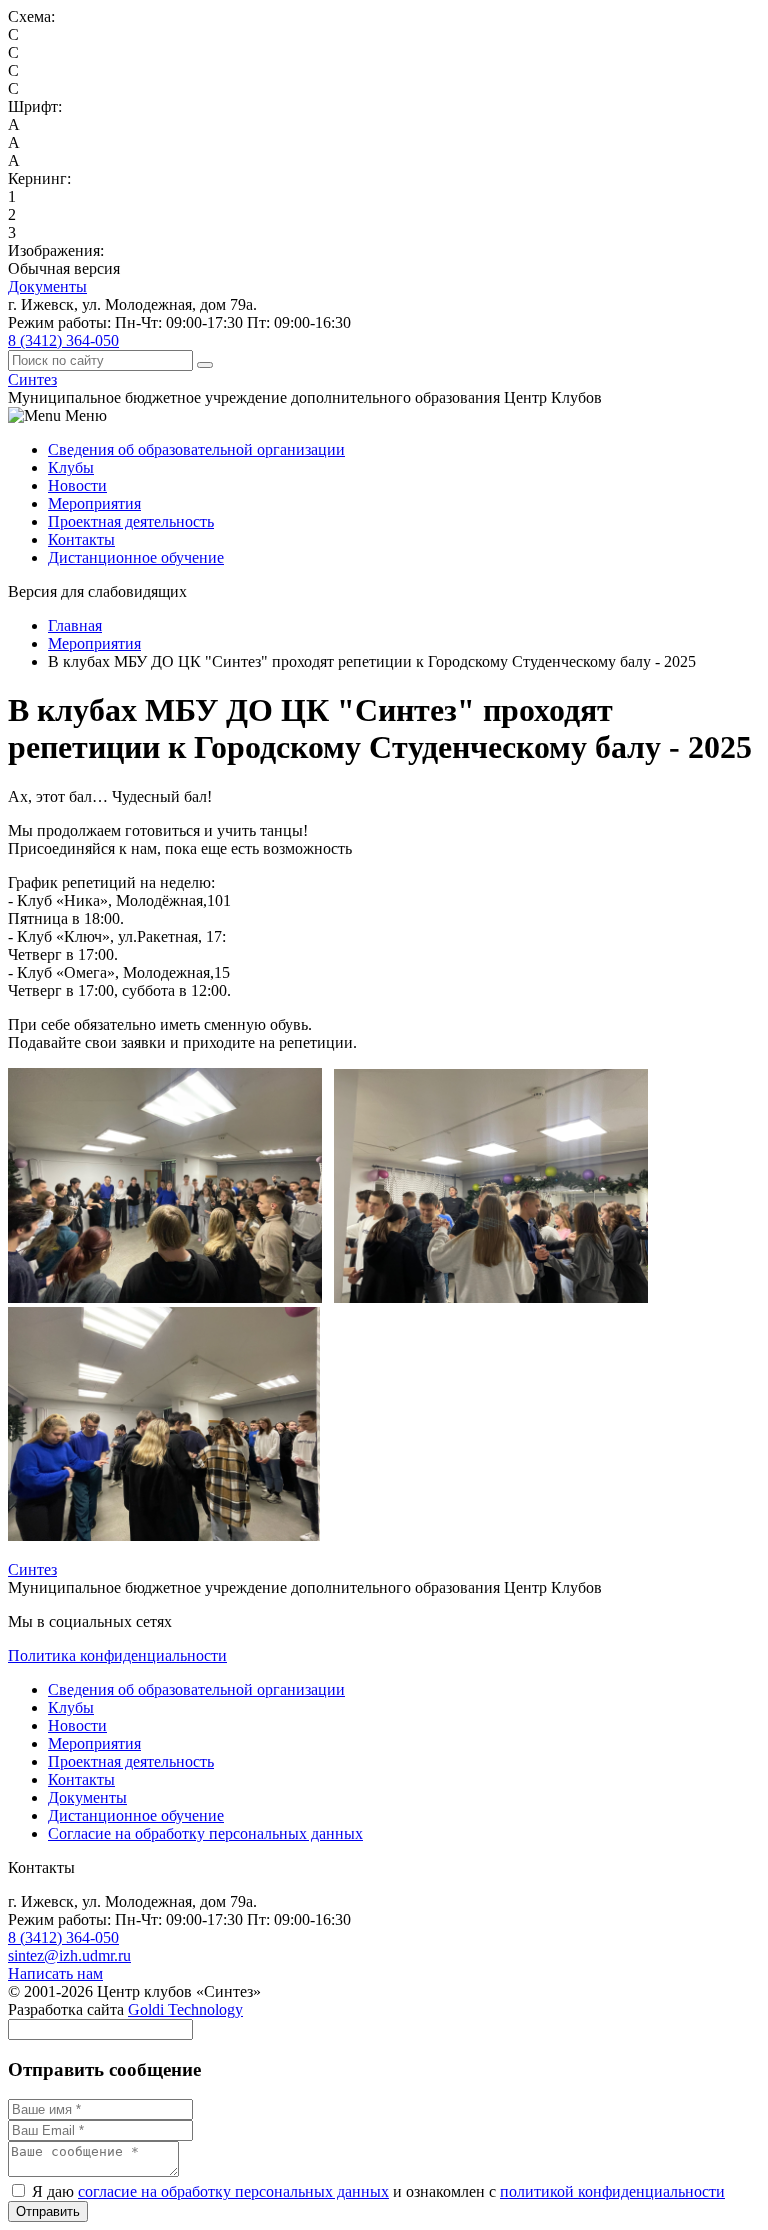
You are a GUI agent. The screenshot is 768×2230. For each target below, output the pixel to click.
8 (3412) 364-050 (63, 340)
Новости (77, 485)
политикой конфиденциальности (612, 2191)
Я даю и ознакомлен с (376, 2191)
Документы (47, 286)
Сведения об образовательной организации (196, 449)
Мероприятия (94, 503)
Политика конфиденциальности (117, 1655)
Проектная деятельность (131, 521)
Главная (75, 625)
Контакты (81, 539)
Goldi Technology (185, 2009)
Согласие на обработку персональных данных (205, 1833)
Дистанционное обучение (136, 557)
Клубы (71, 467)
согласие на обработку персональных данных (233, 2191)
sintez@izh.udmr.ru (69, 1955)
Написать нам (55, 1973)
